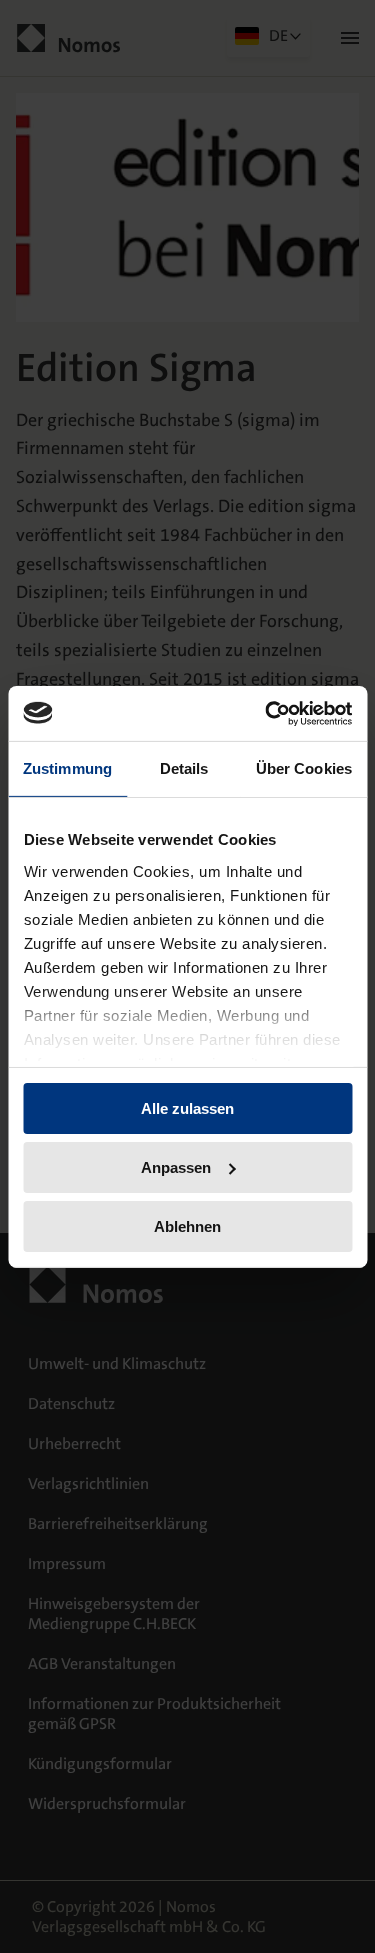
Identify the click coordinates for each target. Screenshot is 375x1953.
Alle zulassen (187, 1108)
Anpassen (176, 1167)
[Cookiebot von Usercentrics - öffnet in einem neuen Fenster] (267, 713)
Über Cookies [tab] (304, 768)
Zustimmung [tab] (67, 768)
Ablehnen (187, 1225)
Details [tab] (184, 768)
